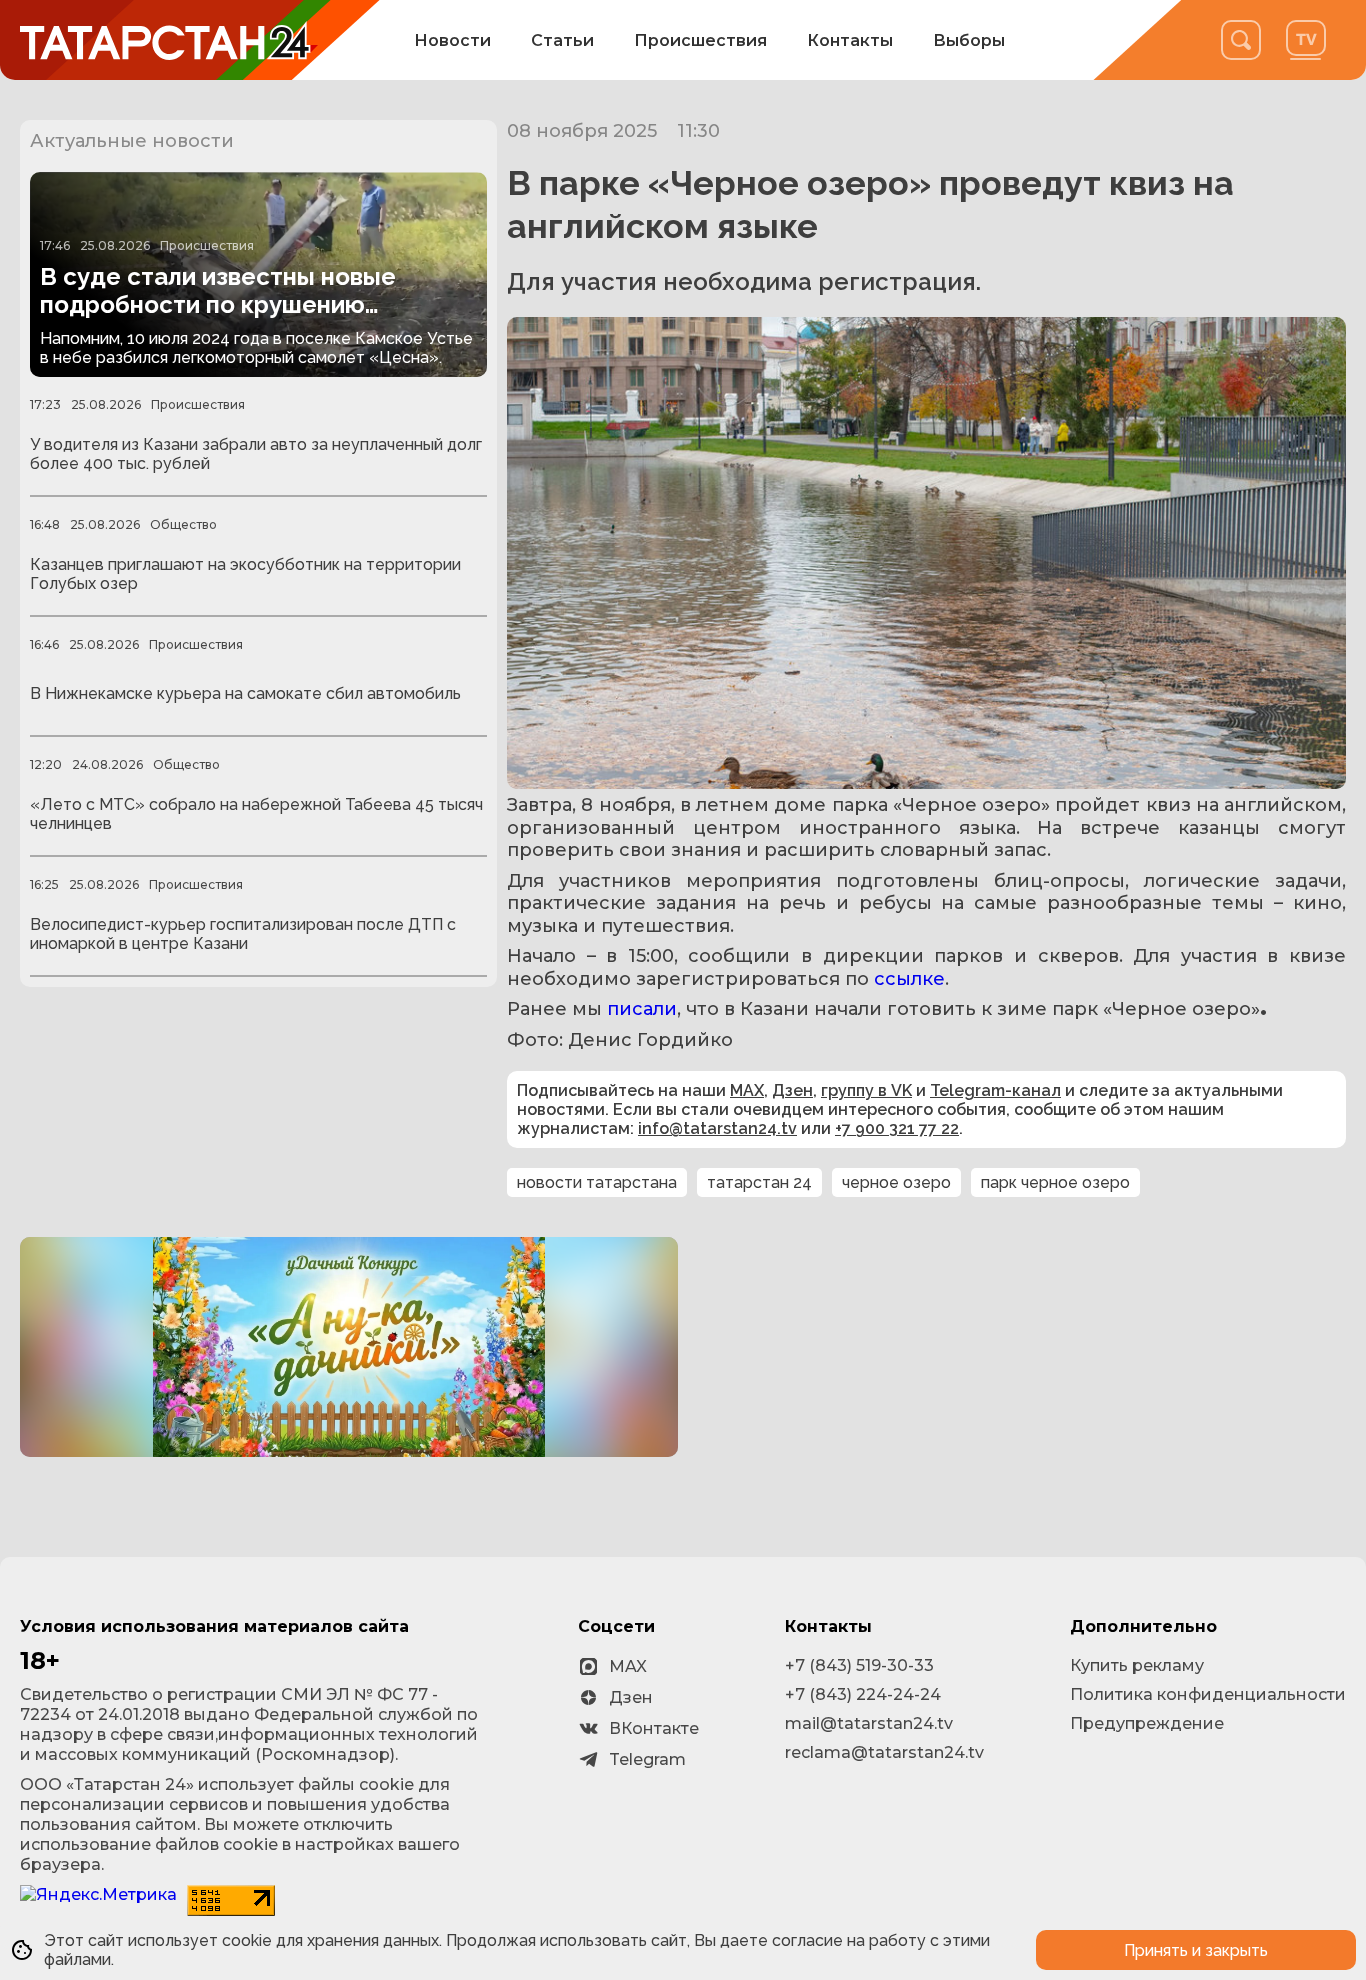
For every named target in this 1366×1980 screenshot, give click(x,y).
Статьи (562, 40)
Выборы (969, 40)
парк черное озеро (1055, 1182)
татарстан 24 (759, 1182)
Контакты (850, 40)
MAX (747, 1090)
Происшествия (700, 40)
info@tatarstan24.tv (717, 1128)
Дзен (792, 1090)
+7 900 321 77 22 (897, 1128)
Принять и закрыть (1196, 1950)
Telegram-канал (995, 1090)
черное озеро (896, 1182)
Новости (452, 40)
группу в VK (866, 1090)
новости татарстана (597, 1182)
